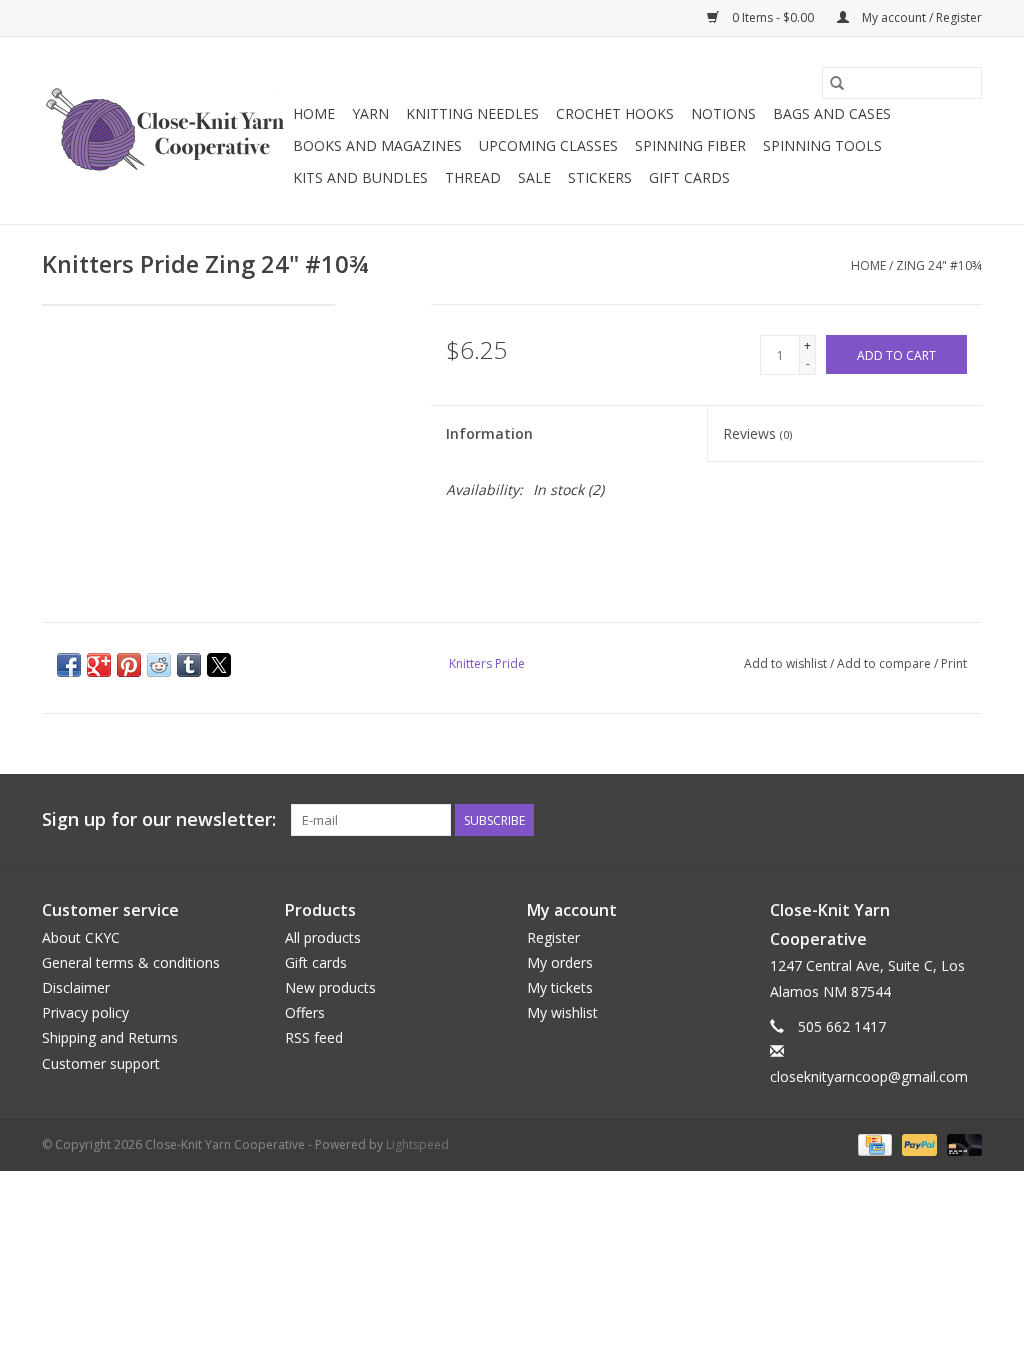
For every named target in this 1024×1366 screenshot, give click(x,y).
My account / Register (920, 17)
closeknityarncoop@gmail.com (869, 1076)
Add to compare (885, 663)
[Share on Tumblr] (189, 665)
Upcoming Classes (548, 145)
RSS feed (314, 1037)
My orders (560, 962)
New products (330, 987)
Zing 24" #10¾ (939, 265)
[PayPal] (917, 1144)
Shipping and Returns (110, 1037)
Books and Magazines (377, 145)
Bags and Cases (832, 113)
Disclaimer (76, 987)
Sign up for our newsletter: (159, 819)
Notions (723, 113)
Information (489, 433)
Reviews (757, 433)
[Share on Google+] (99, 665)
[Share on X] (219, 665)
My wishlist (562, 1012)
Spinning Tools (822, 145)
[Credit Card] (873, 1144)
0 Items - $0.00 (773, 17)
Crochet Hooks (615, 113)
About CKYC (81, 937)
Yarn (370, 113)
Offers (305, 1012)
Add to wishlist (787, 663)
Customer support (101, 1063)
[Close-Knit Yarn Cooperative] (164, 131)
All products (323, 937)
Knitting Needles (472, 113)
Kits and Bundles (360, 177)
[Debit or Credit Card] (961, 1144)
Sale (534, 177)
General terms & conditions (131, 962)
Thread (473, 177)
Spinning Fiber (690, 145)
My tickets (560, 987)
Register (553, 937)
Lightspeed (417, 1144)
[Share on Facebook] (69, 665)
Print (954, 663)
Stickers (600, 177)
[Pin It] (129, 665)
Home (314, 113)
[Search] (837, 83)
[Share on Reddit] (159, 665)
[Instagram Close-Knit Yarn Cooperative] (966, 820)
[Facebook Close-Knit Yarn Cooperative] (930, 820)
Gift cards (689, 177)
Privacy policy (85, 1012)
